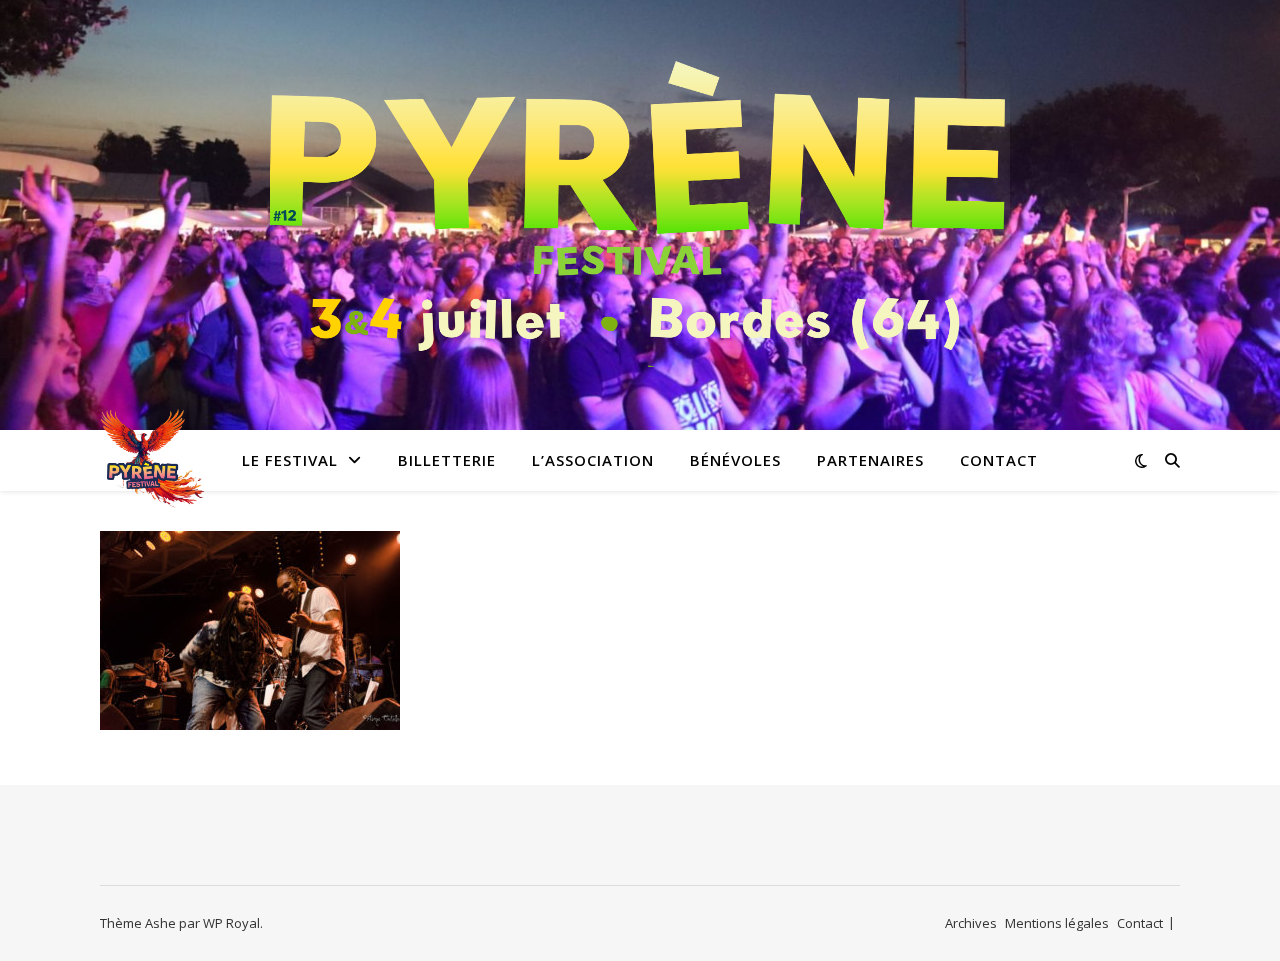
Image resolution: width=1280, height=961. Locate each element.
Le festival (290, 460)
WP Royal (231, 923)
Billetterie (447, 460)
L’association (593, 460)
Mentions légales (1057, 923)
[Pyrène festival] (640, 202)
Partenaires (870, 460)
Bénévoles (735, 460)
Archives (971, 923)
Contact (999, 460)
